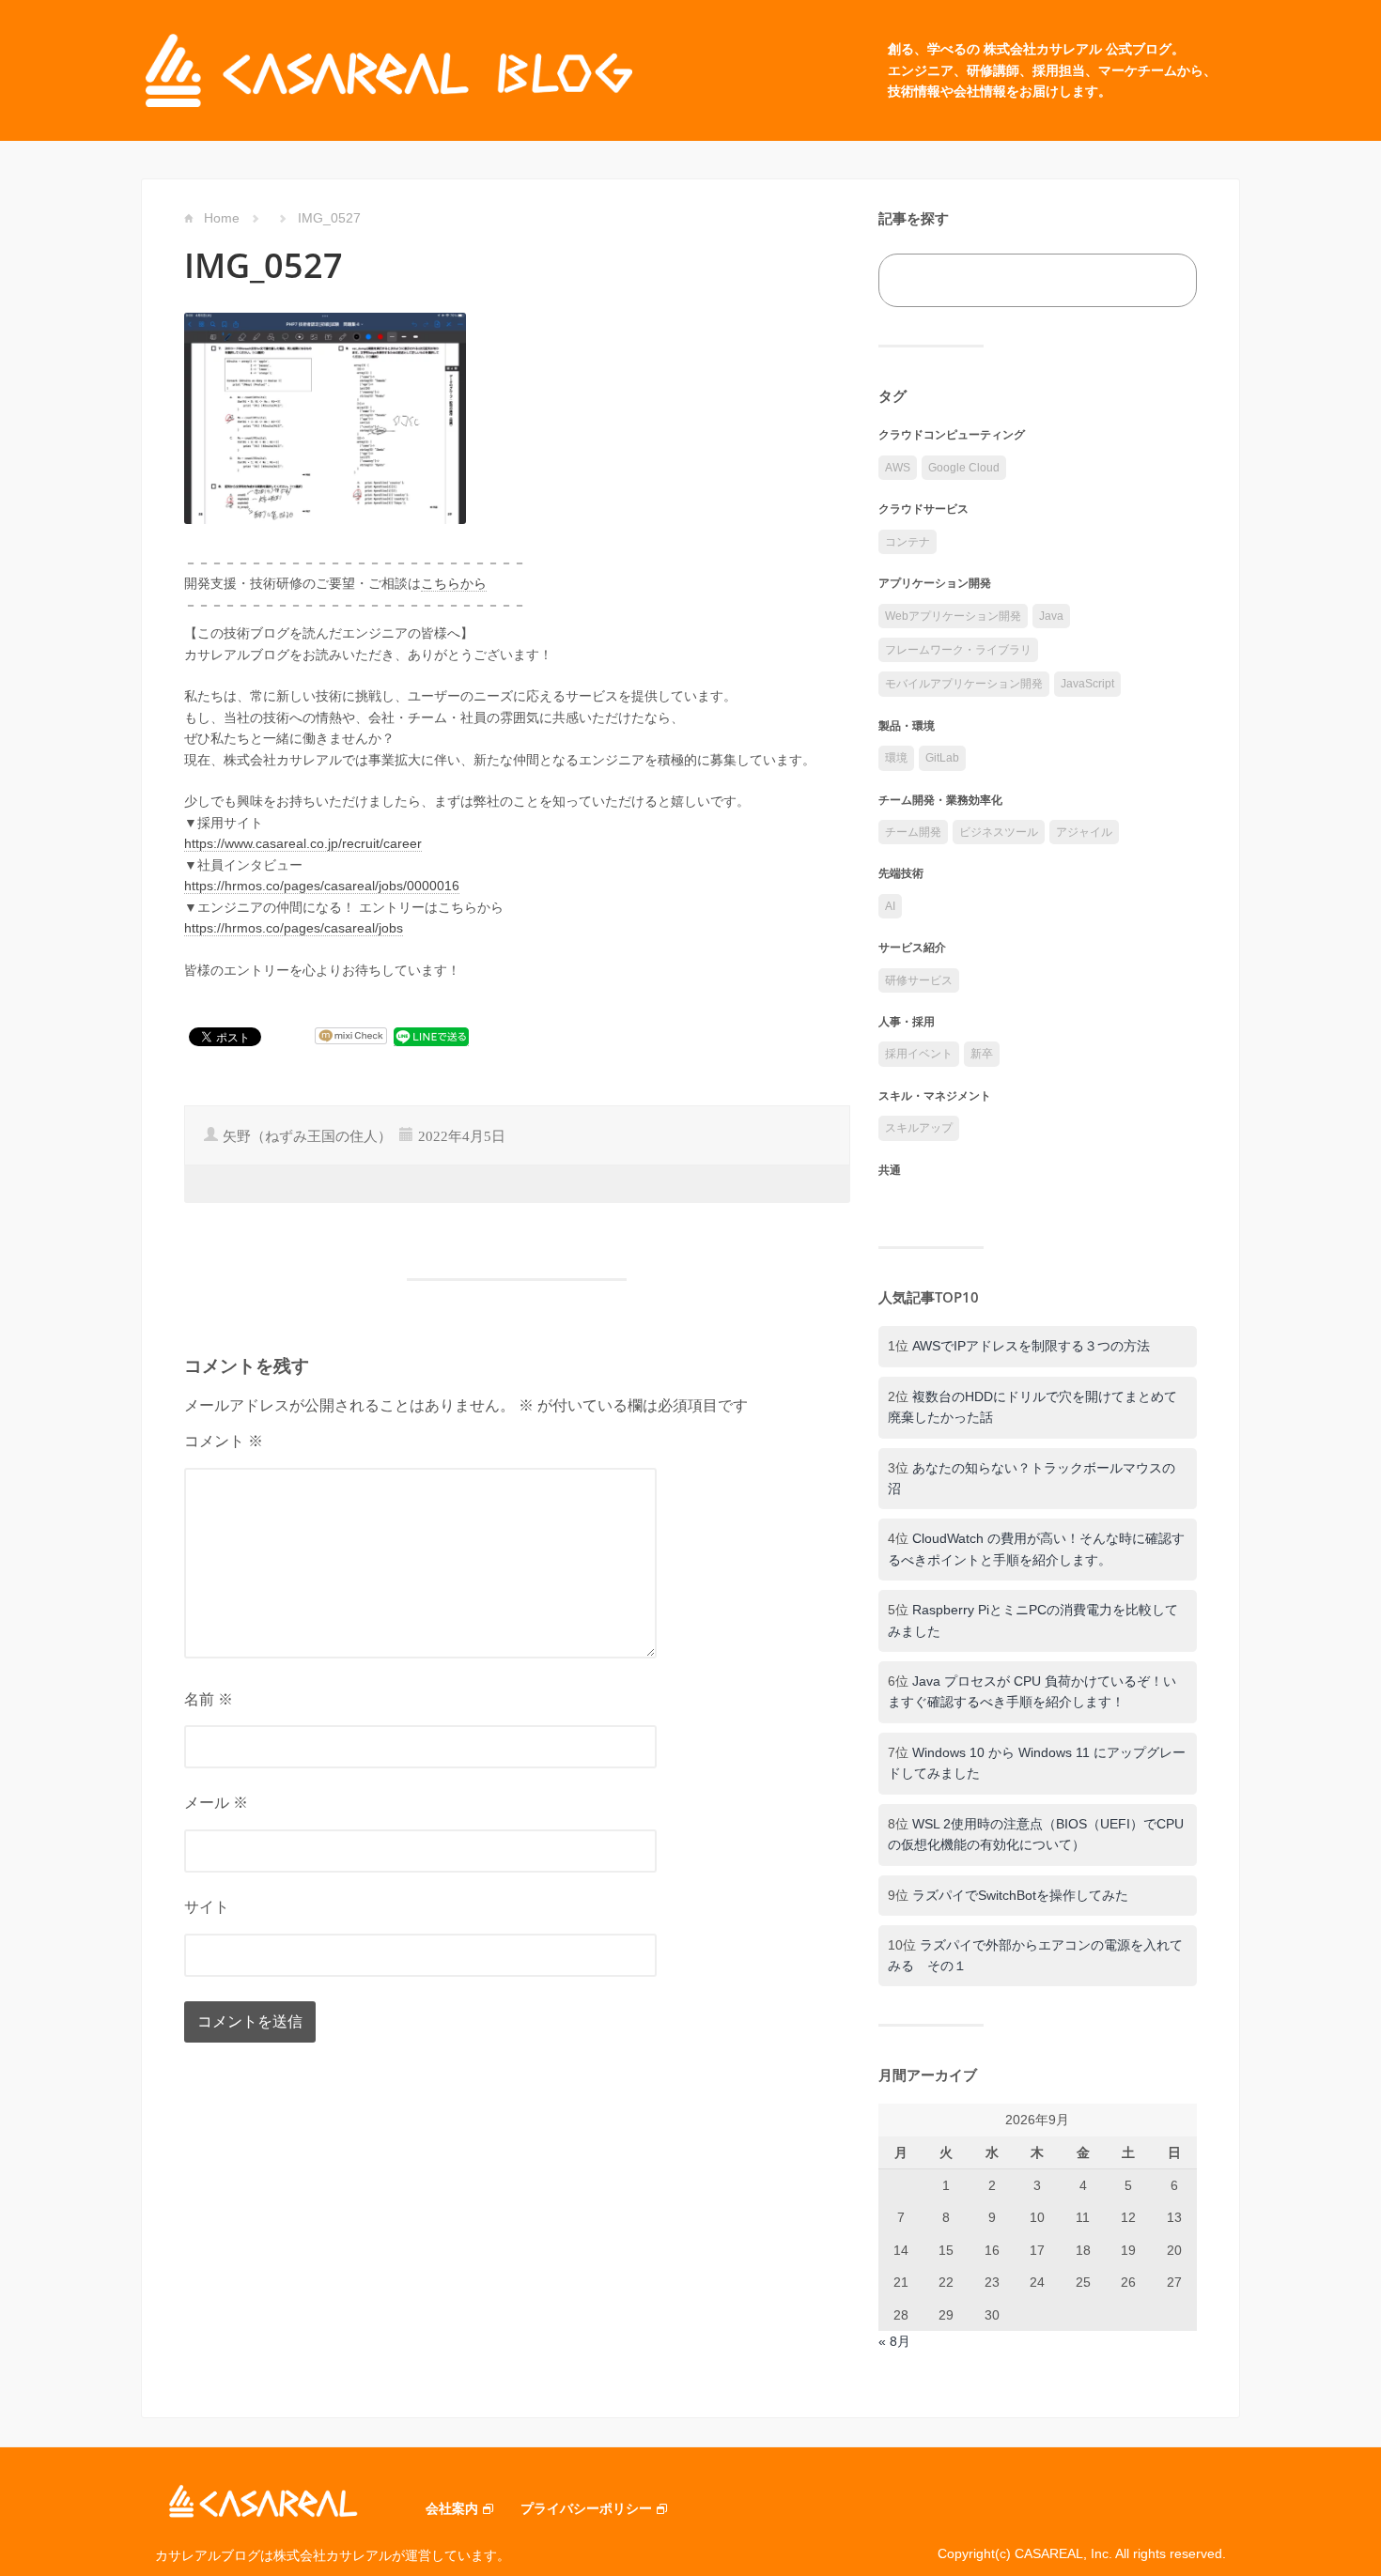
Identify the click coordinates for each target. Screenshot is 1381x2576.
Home (222, 218)
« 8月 (894, 2341)
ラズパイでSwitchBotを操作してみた (1020, 1895)
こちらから (454, 583)
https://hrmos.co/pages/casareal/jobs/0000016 (322, 886)
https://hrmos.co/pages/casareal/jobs (294, 928)
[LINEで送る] (431, 1036)
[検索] (1162, 280)
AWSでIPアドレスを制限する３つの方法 (1031, 1346)
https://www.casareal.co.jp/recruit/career (303, 843)
